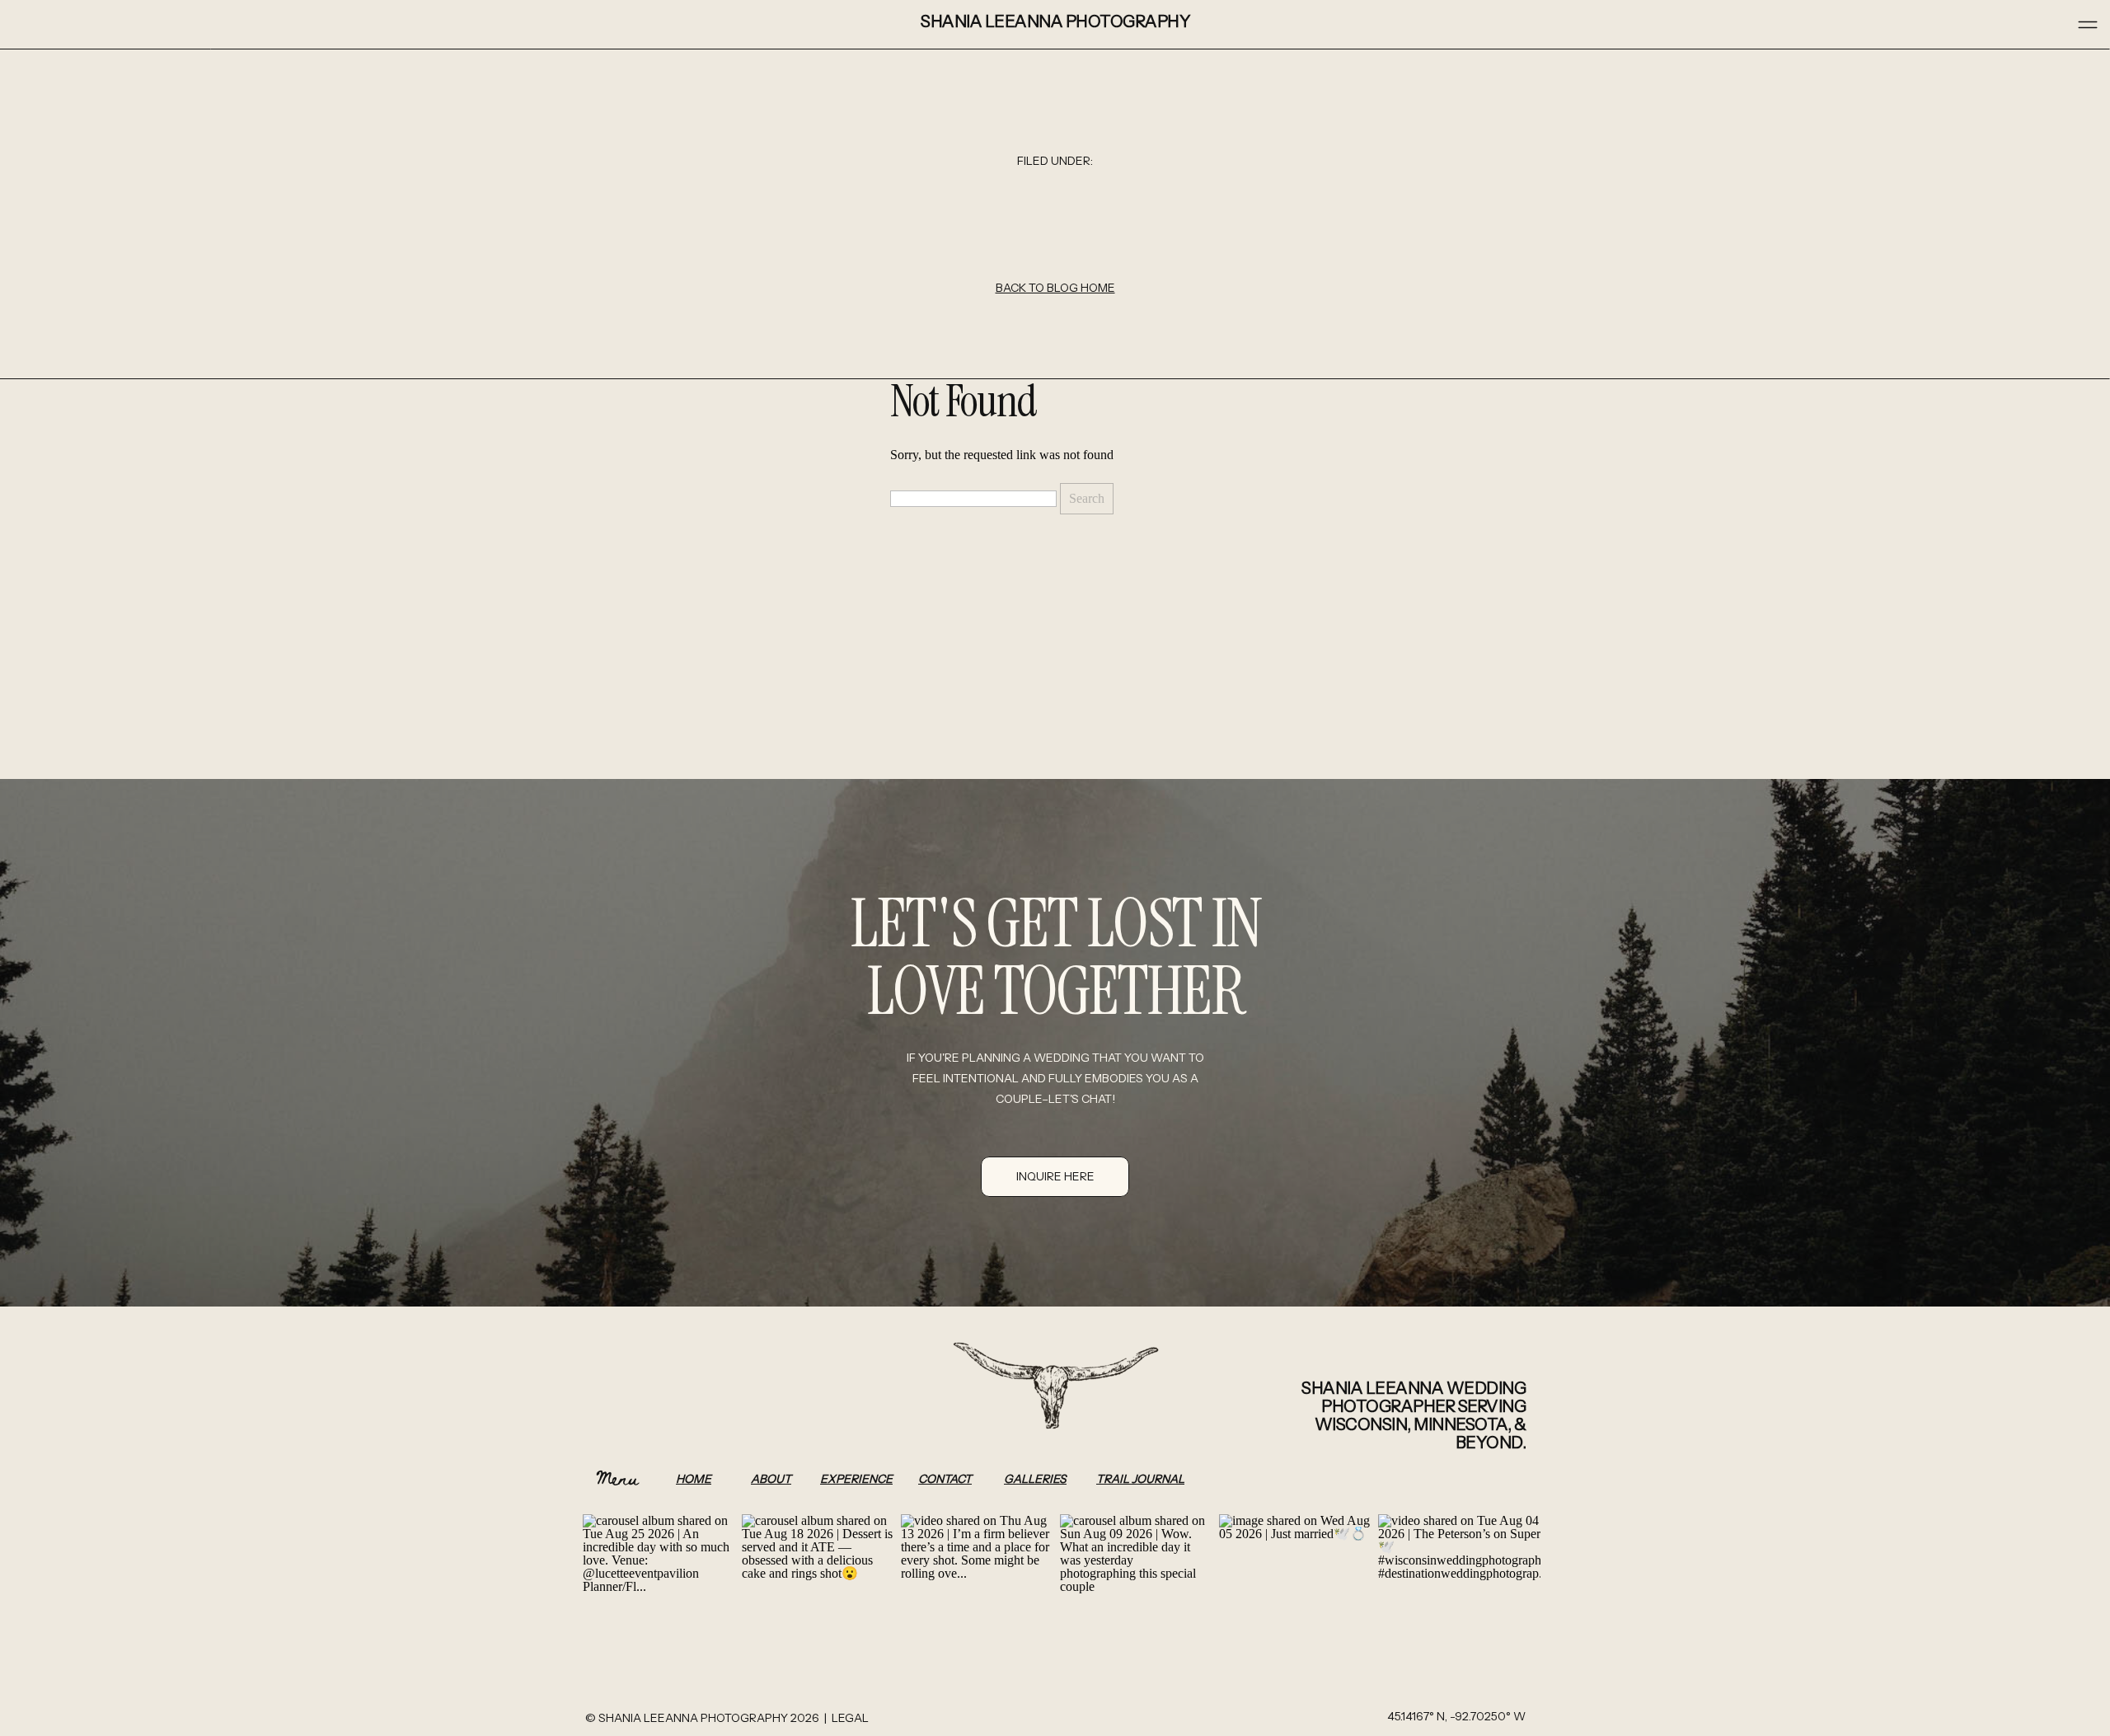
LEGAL (850, 1718)
